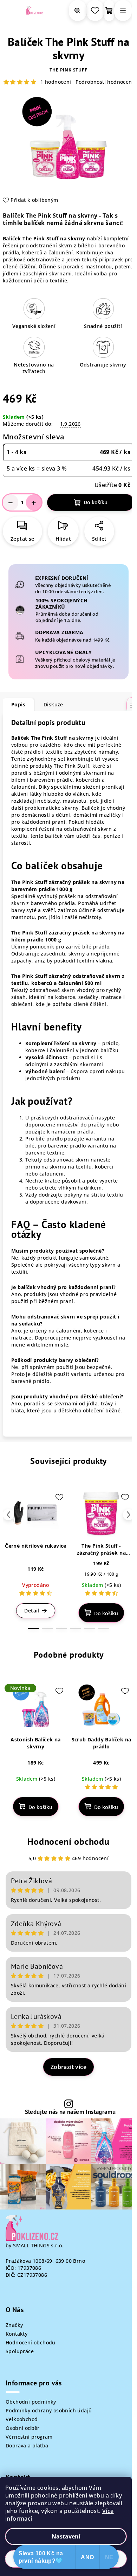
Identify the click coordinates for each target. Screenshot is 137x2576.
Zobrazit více (68, 2067)
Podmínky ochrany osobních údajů (49, 2410)
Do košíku (96, 502)
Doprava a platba (27, 2445)
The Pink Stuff (68, 70)
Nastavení (66, 2536)
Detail (32, 1611)
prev (8, 1515)
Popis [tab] (18, 704)
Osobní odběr (23, 2428)
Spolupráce (20, 2351)
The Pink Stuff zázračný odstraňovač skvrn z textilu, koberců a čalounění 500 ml (68, 979)
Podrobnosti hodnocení (105, 82)
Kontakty (17, 2334)
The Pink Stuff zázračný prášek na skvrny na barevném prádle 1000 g (68, 886)
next (129, 1515)
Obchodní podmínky (31, 2402)
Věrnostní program (29, 2437)
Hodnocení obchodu (68, 1841)
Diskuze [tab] (53, 704)
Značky (14, 2325)
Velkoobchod (22, 2419)
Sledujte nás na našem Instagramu (70, 2112)
